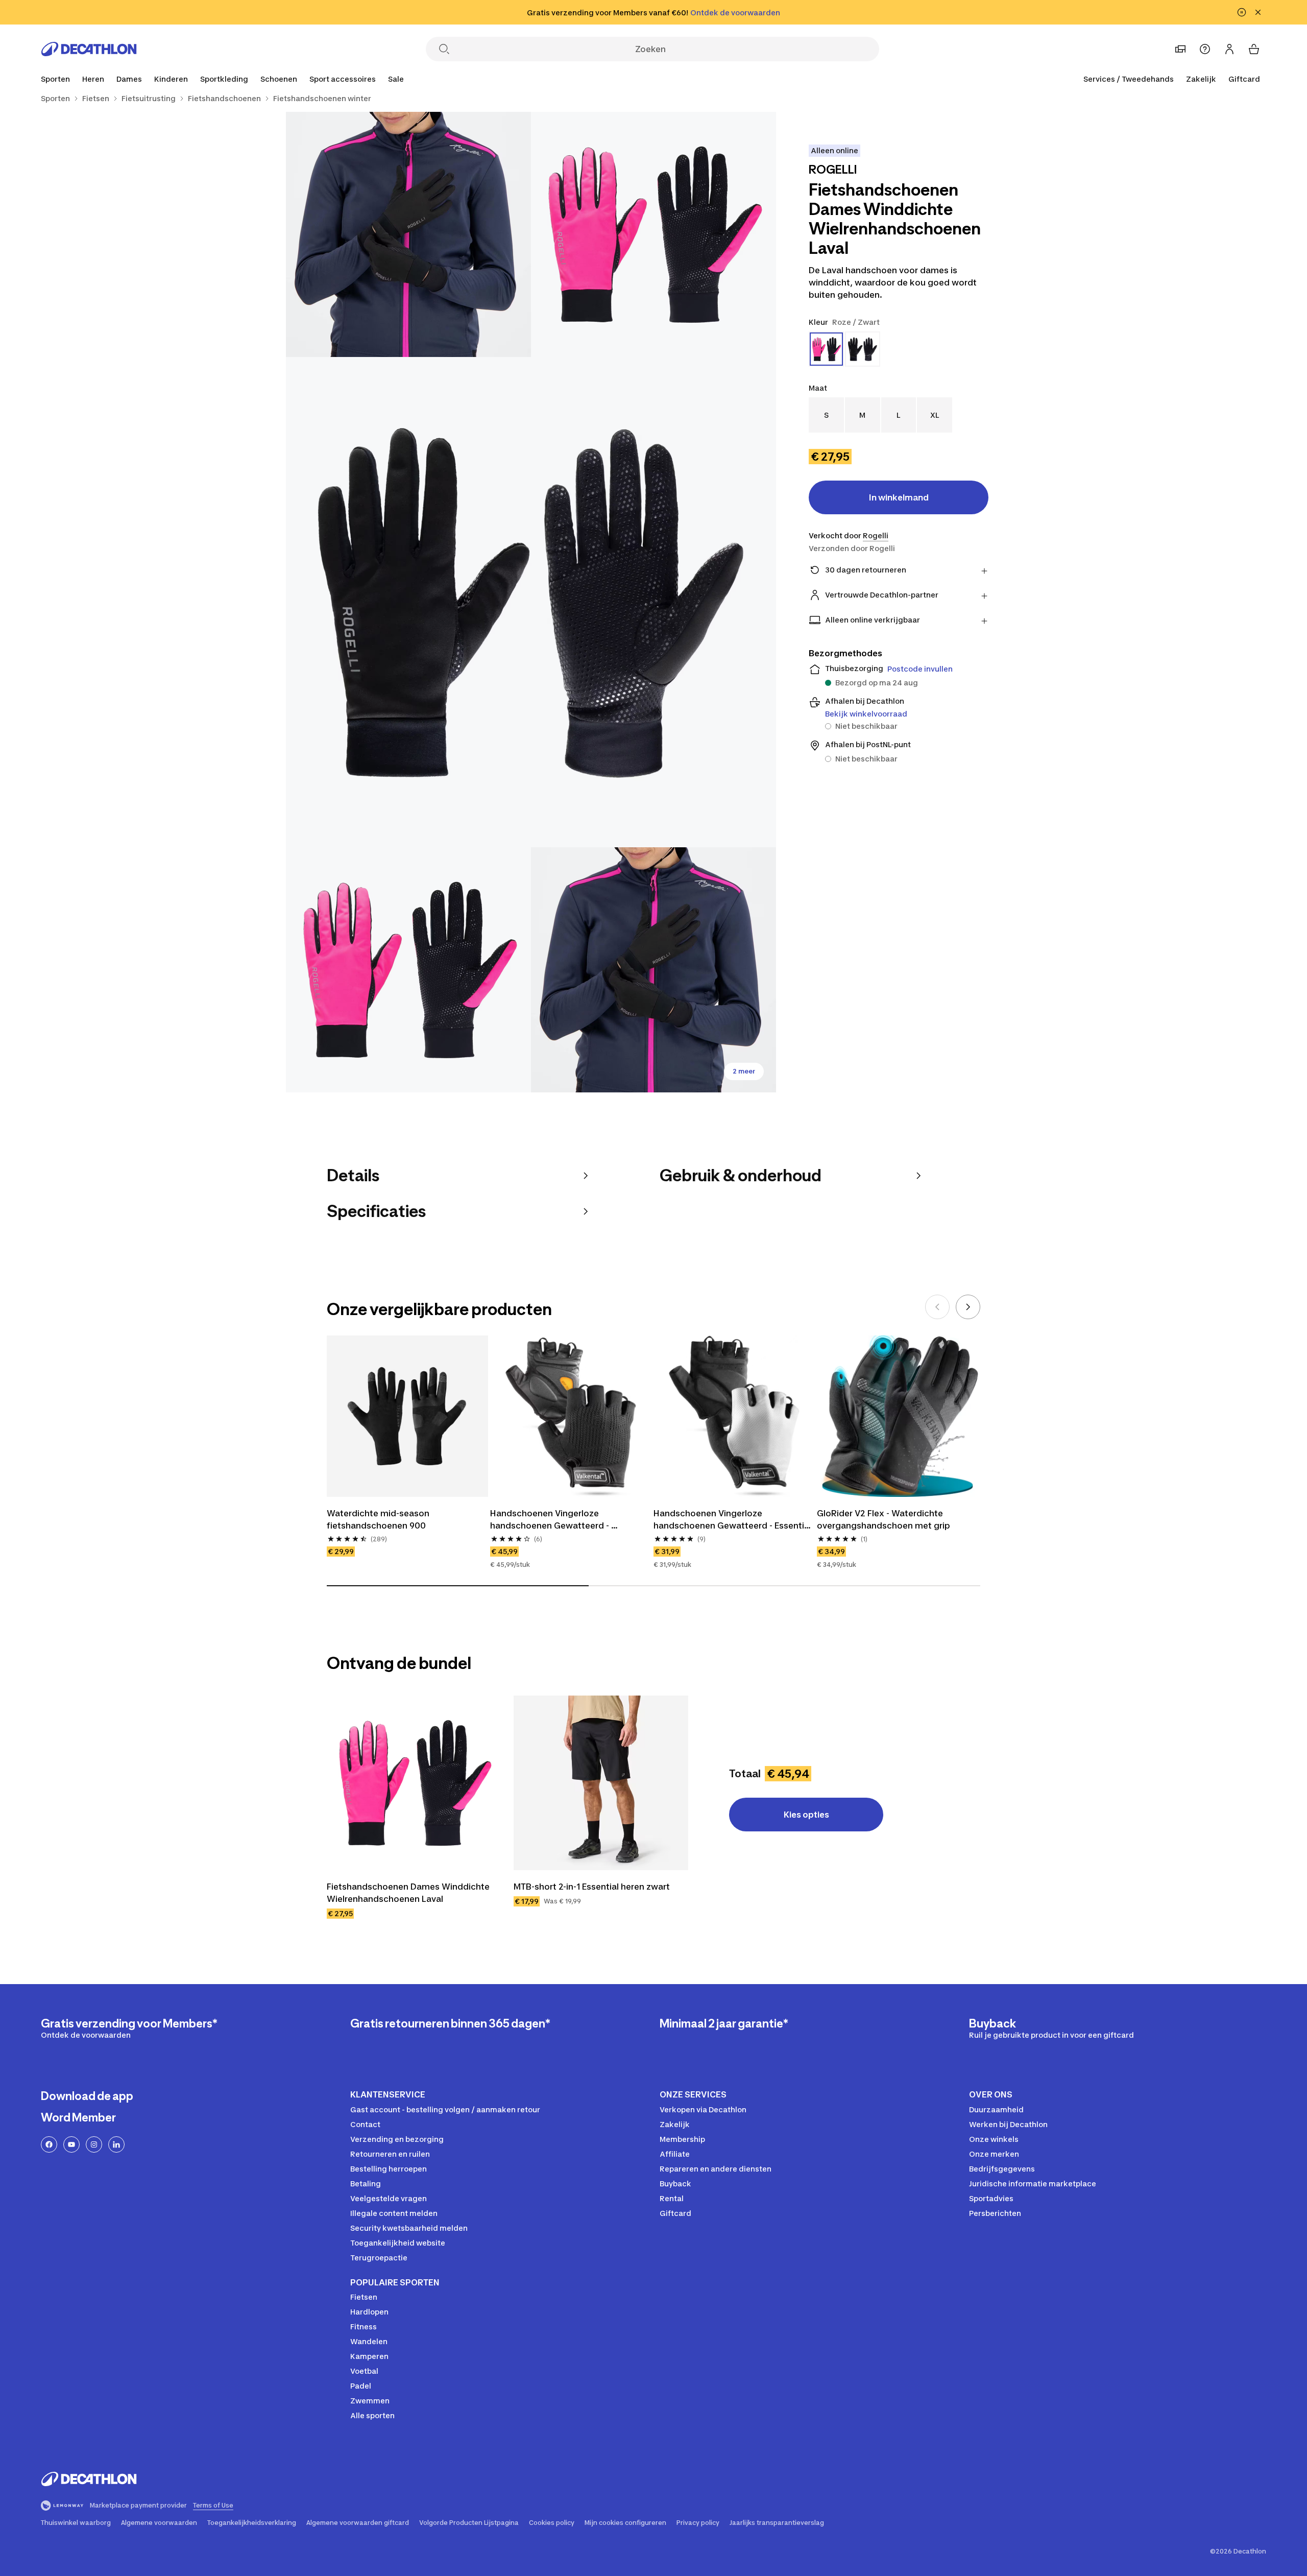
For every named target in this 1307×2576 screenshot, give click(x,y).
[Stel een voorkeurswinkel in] (1180, 49)
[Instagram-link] (94, 2144)
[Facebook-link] (49, 2144)
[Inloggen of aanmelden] (1229, 49)
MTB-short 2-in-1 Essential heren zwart (592, 1887)
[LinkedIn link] (116, 2144)
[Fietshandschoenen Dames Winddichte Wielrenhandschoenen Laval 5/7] (653, 970)
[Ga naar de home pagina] (89, 49)
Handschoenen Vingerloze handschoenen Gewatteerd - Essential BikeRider (733, 1520)
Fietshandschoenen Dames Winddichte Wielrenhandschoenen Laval (409, 1893)
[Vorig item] (937, 1307)
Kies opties (806, 1815)
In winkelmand (899, 497)
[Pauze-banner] (1242, 12)
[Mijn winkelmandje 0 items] (1254, 49)
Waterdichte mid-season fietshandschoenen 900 (379, 1519)
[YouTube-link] (71, 2144)
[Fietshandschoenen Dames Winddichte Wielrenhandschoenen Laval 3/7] (531, 602)
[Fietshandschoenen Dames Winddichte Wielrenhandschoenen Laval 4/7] (408, 970)
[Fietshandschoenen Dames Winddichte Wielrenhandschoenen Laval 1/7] (653, 234)
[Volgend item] (968, 1307)
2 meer (744, 1071)
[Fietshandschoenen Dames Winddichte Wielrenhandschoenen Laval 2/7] (408, 234)
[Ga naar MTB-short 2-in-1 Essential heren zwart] (601, 1783)
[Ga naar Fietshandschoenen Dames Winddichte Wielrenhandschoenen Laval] (414, 1783)
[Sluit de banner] (1258, 12)
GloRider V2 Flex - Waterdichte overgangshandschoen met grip (884, 1519)
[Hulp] (1205, 49)
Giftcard (1244, 79)
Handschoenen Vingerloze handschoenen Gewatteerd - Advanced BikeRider (551, 1520)
